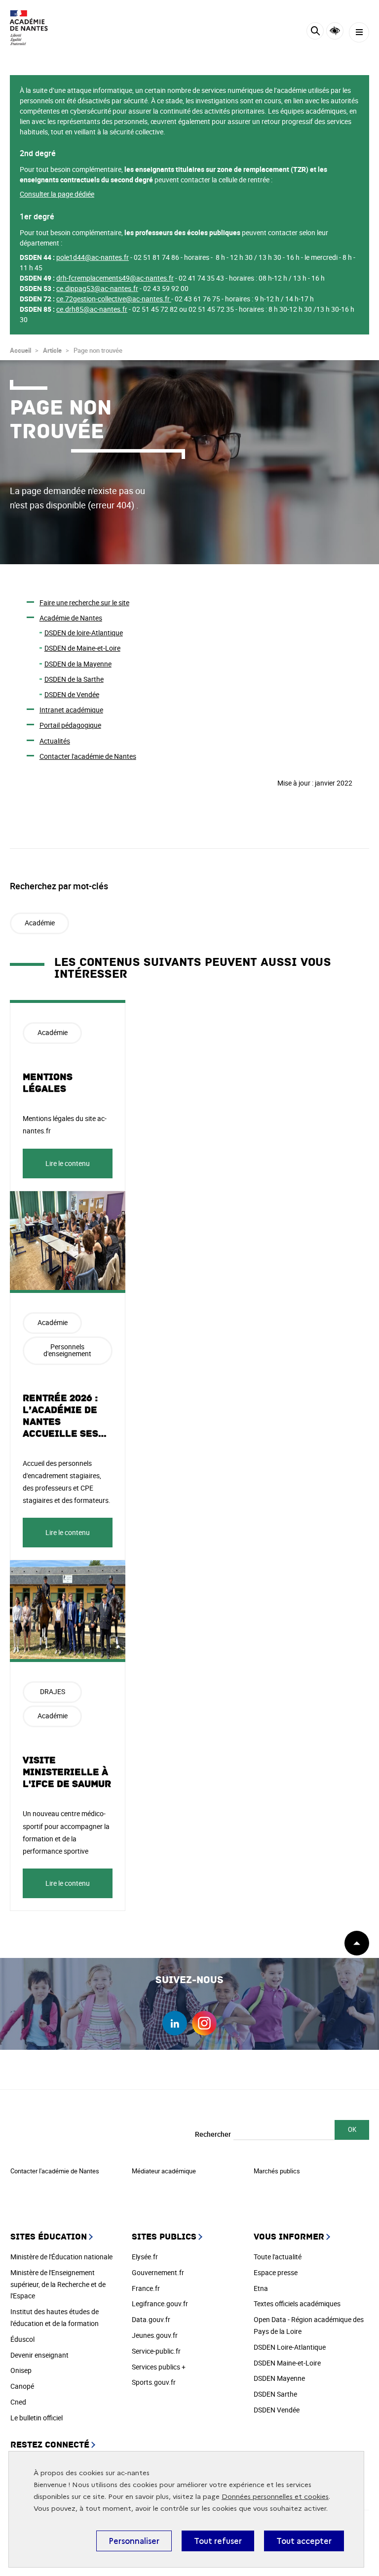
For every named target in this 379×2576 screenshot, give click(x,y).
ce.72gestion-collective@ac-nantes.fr (113, 299)
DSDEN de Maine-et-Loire (82, 648)
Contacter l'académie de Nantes (88, 756)
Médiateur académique (164, 2171)
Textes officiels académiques (297, 2304)
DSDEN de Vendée (72, 694)
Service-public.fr (156, 2351)
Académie (40, 923)
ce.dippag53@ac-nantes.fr (97, 288)
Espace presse (276, 2272)
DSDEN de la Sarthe (74, 679)
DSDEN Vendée (277, 2410)
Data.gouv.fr (151, 2319)
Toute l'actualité (278, 2257)
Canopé (22, 2386)
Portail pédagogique (70, 725)
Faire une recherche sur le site (84, 602)
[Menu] (359, 32)
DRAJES (53, 1691)
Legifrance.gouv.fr (160, 2304)
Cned (18, 2402)
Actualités (55, 741)
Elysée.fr (145, 2257)
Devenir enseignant (39, 2355)
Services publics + (159, 2367)
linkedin (175, 2023)
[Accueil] (37, 28)
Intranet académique (71, 710)
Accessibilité (335, 31)
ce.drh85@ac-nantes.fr (92, 309)
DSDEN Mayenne (279, 2378)
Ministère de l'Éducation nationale (61, 2257)
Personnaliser (134, 2541)
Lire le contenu (68, 1163)
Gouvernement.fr (158, 2272)
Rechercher (213, 2134)
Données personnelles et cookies (275, 2497)
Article (52, 350)
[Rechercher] (315, 32)
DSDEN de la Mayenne (78, 664)
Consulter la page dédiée (57, 194)
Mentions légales (48, 1083)
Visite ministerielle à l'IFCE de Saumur (67, 1772)
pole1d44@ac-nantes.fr (93, 257)
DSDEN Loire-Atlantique (290, 2347)
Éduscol (22, 2339)
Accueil (20, 350)
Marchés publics (277, 2171)
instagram (204, 2023)
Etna (261, 2288)
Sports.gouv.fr (154, 2382)
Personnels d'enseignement (67, 1350)
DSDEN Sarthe (275, 2394)
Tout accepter (304, 2541)
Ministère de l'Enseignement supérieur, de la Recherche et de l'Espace (58, 2284)
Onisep (21, 2370)
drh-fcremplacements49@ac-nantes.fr (115, 278)
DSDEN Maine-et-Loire (287, 2363)
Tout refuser (218, 2541)
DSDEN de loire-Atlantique (84, 633)
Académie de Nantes (71, 618)
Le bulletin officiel (37, 2418)
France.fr (146, 2288)
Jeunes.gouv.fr (155, 2335)
